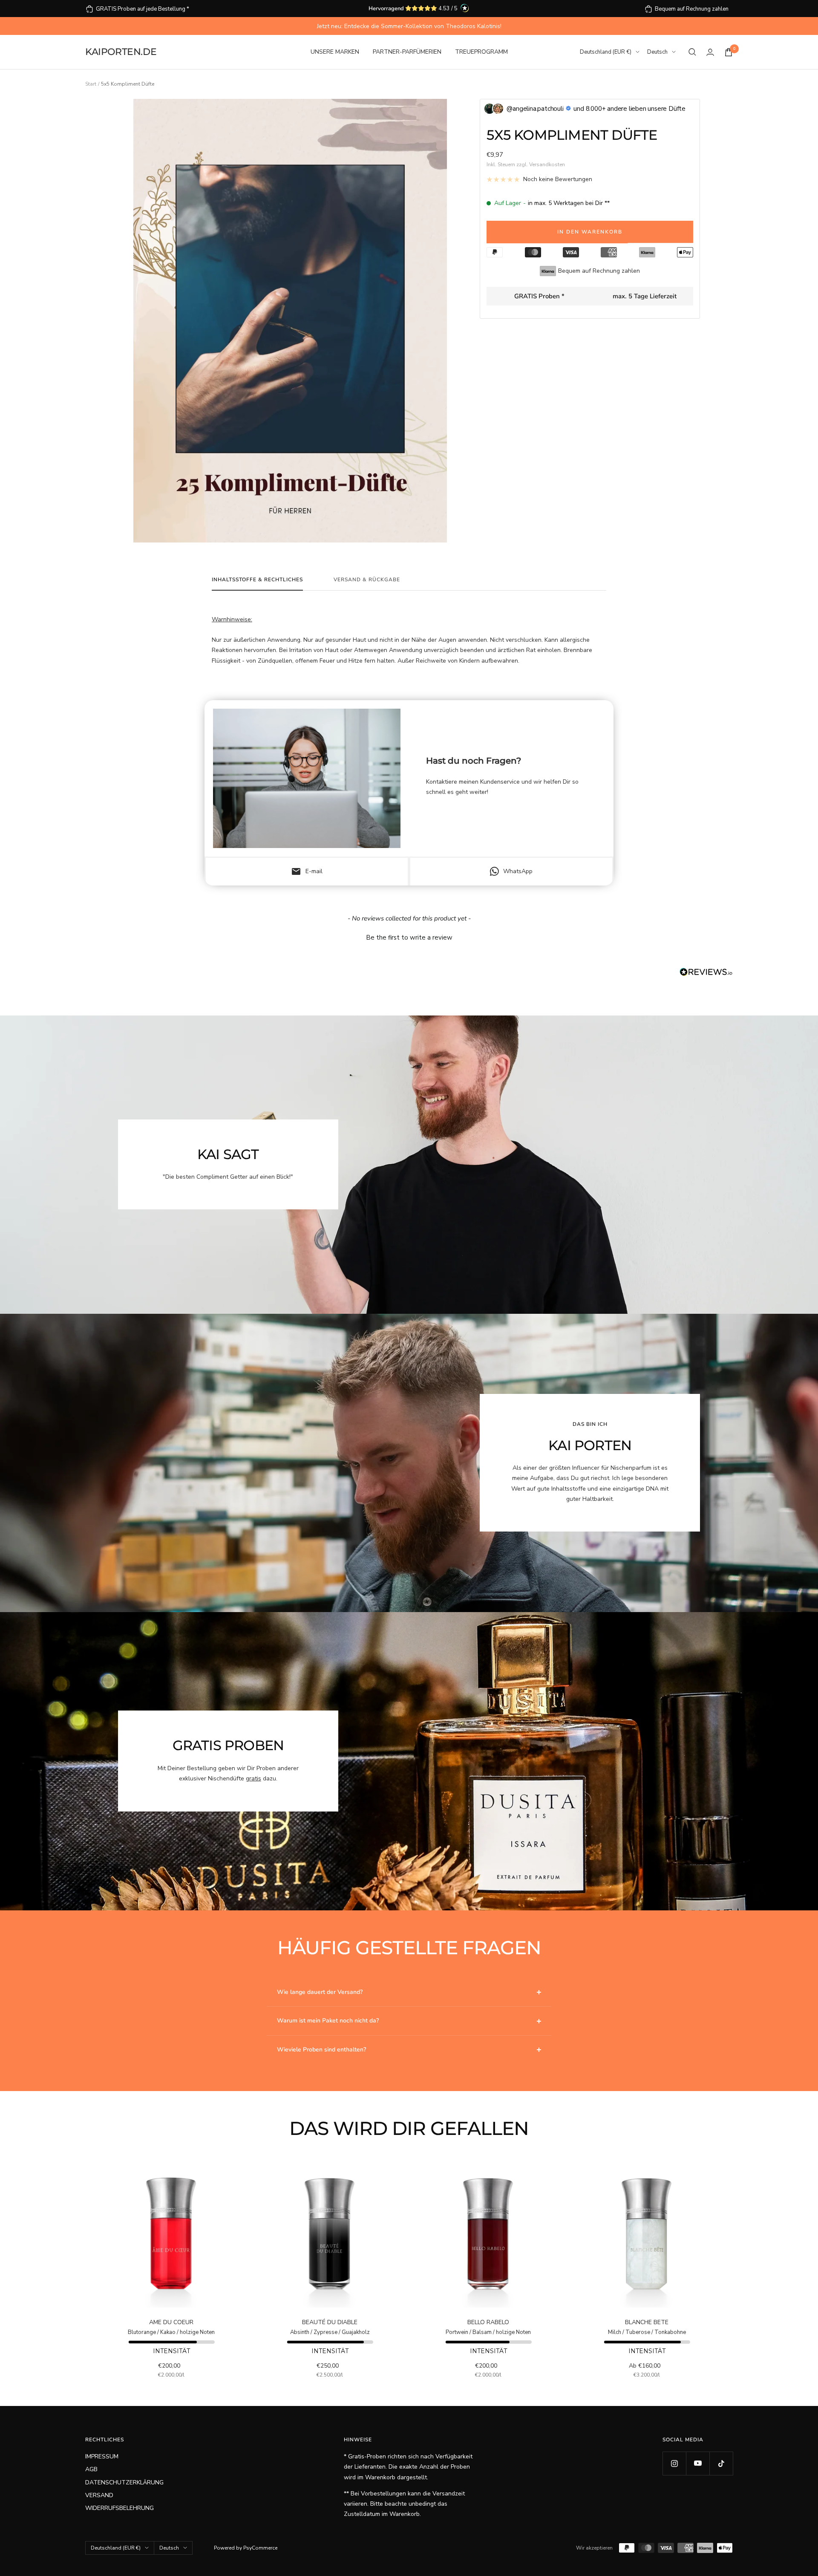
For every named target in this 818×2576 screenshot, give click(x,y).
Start (91, 84)
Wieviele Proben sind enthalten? (321, 2050)
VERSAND (99, 2495)
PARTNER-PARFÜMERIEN (407, 52)
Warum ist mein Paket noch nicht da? (328, 2021)
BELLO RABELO (488, 2322)
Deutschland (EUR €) (606, 52)
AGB (91, 2469)
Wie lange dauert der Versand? (320, 1992)
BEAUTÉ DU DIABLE (330, 2322)
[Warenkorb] (729, 52)
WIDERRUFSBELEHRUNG (120, 2508)
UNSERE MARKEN (335, 52)
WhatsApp (518, 871)
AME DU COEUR (171, 2322)
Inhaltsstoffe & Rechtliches (257, 580)
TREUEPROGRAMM (481, 52)
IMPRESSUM (102, 2456)
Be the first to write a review (409, 938)
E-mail (307, 871)
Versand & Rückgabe (367, 580)
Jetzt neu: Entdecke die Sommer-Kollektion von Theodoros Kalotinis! (409, 26)
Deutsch (657, 52)
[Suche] (692, 52)
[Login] (710, 52)
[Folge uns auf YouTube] (698, 2463)
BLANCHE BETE (647, 2322)
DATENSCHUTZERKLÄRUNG (124, 2482)
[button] (409, 937)
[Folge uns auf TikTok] (721, 2463)
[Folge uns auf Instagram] (674, 2463)
